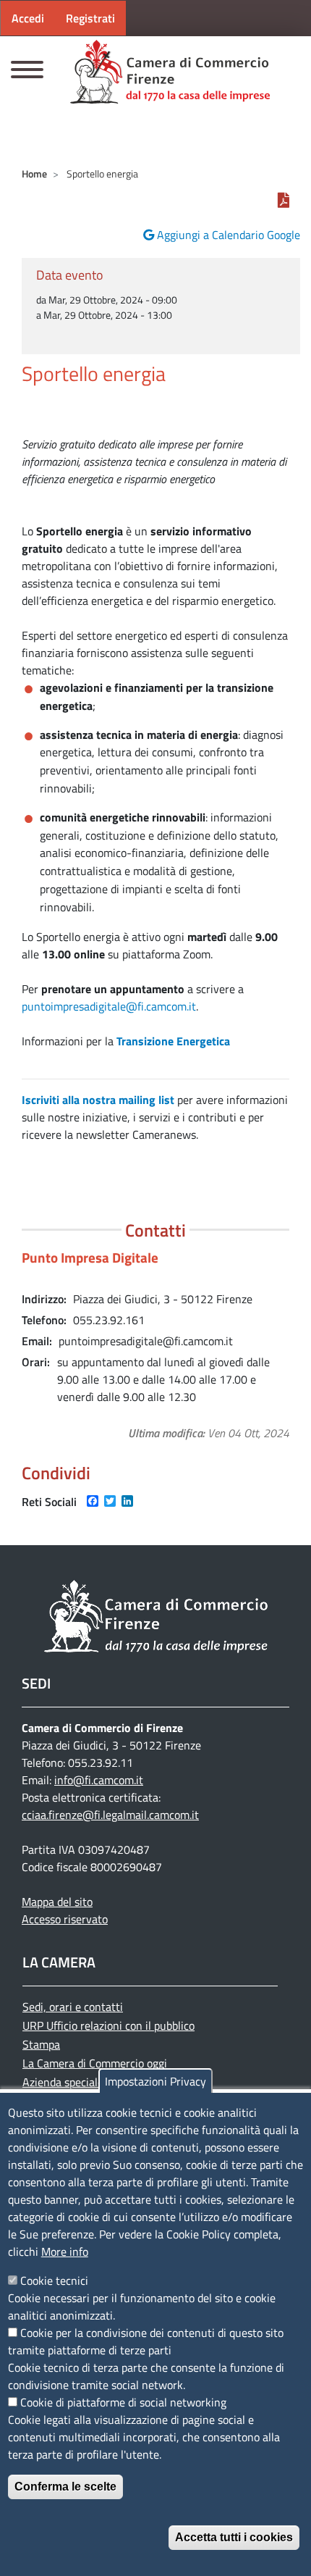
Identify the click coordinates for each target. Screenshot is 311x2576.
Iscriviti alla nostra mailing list (98, 1100)
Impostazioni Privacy (155, 2081)
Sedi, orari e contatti (73, 2007)
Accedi (28, 18)
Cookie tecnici (54, 2280)
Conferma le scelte (65, 2487)
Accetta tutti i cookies (234, 2537)
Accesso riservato (65, 1919)
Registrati (90, 18)
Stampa (41, 2044)
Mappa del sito (57, 1902)
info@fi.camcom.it (99, 1780)
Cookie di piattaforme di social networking (123, 2402)
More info (65, 2251)
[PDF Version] (284, 200)
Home (34, 173)
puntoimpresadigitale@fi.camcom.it (109, 1006)
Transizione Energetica (173, 1041)
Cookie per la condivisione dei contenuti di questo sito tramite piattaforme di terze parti (146, 2341)
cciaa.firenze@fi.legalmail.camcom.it (110, 1815)
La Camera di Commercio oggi (95, 2063)
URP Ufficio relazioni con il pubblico (108, 2025)
